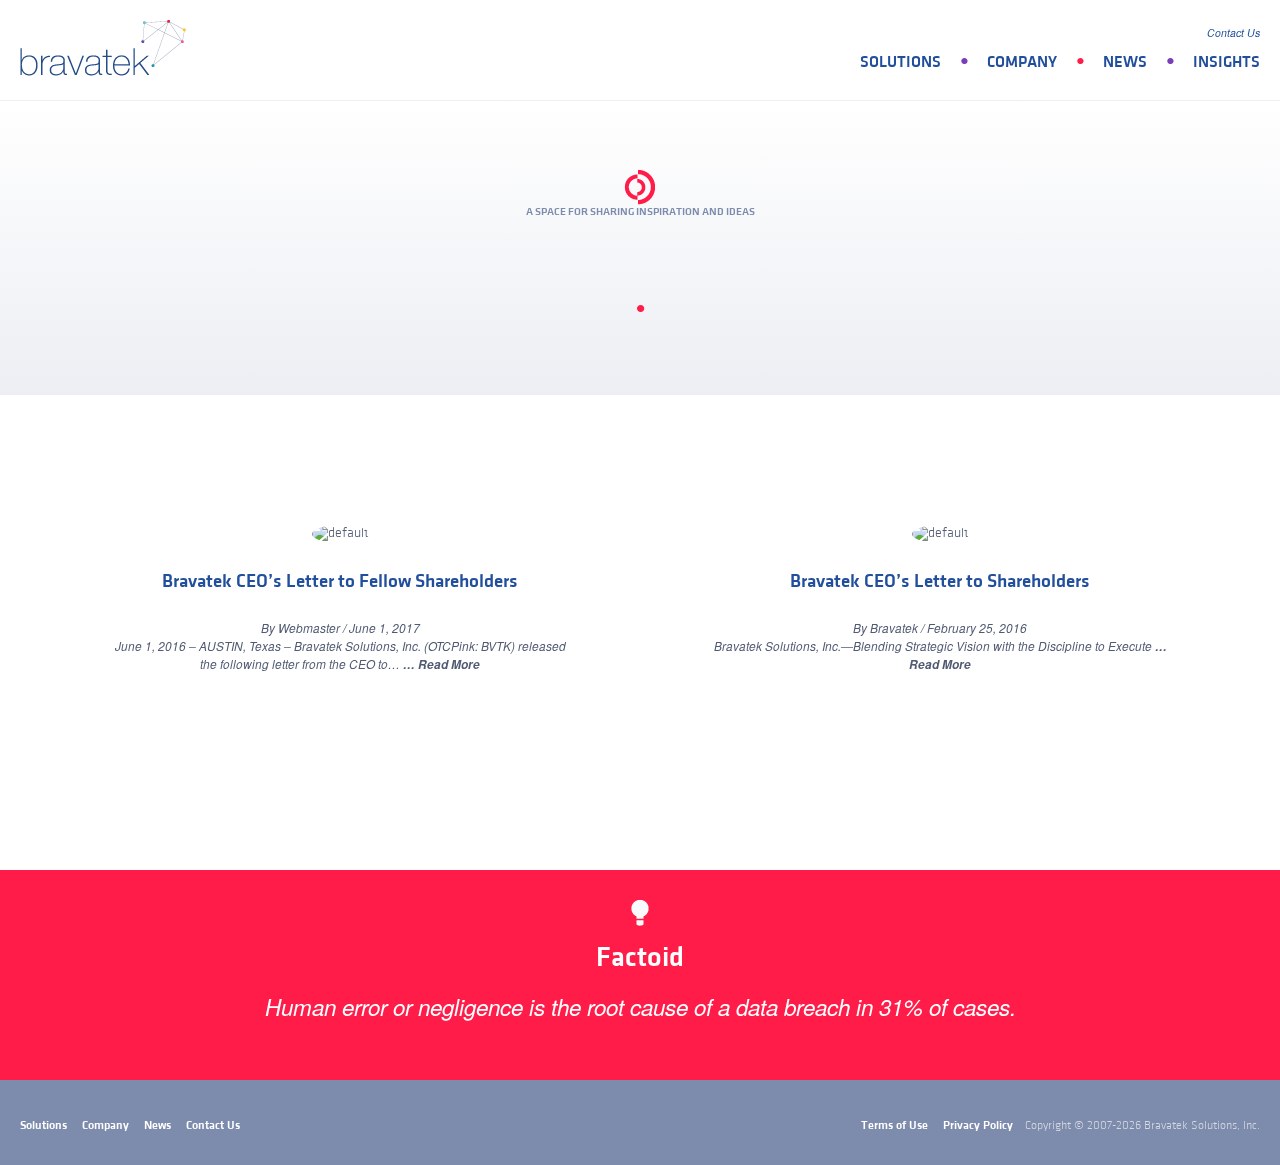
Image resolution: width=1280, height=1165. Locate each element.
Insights (1226, 62)
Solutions (900, 62)
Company (1022, 62)
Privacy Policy (978, 1125)
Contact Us (1233, 32)
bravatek (107, 50)
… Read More (441, 664)
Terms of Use (894, 1125)
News (1125, 62)
